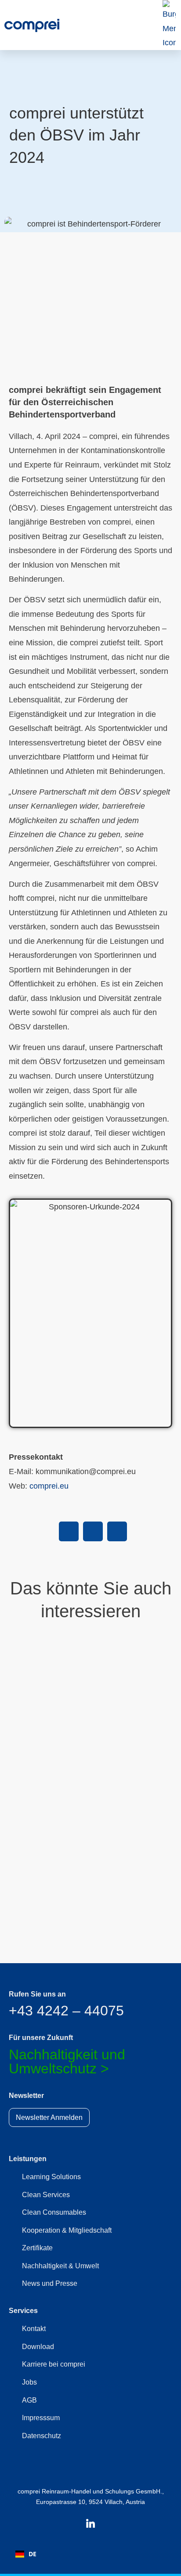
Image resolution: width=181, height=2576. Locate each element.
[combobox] (26, 2554)
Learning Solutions (51, 2177)
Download (38, 2347)
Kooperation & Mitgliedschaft (67, 2230)
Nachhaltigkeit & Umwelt (60, 2266)
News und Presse (50, 2283)
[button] (69, 1531)
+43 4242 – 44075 (66, 2011)
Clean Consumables (54, 2212)
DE (33, 2554)
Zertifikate (37, 2248)
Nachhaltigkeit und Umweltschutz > (67, 2062)
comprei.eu (49, 1486)
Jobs (29, 2382)
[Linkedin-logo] (90, 2523)
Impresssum (41, 2418)
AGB (29, 2400)
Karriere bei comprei (54, 2364)
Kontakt (34, 2329)
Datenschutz (42, 2436)
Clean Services (46, 2195)
